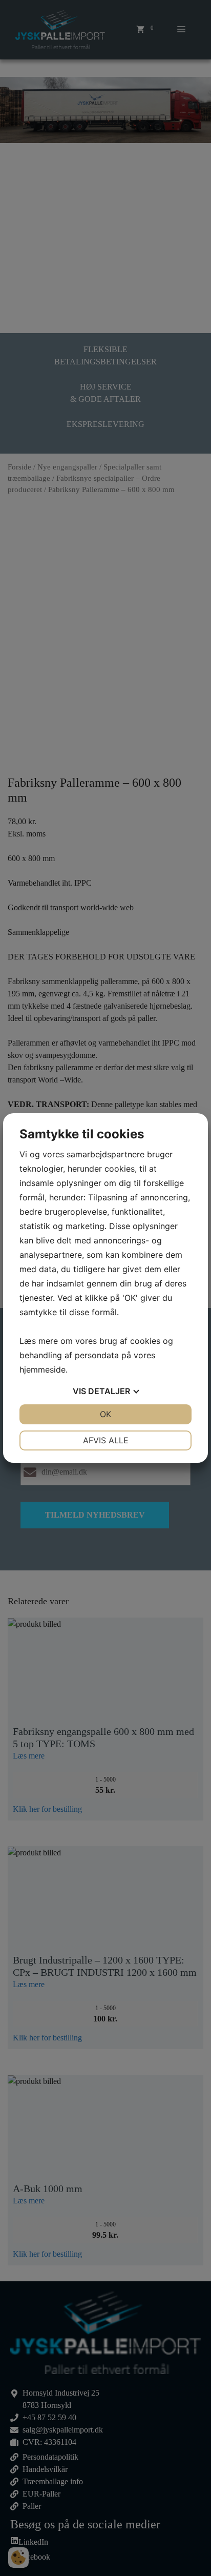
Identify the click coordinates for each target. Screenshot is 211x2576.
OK (105, 1414)
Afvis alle (106, 1440)
